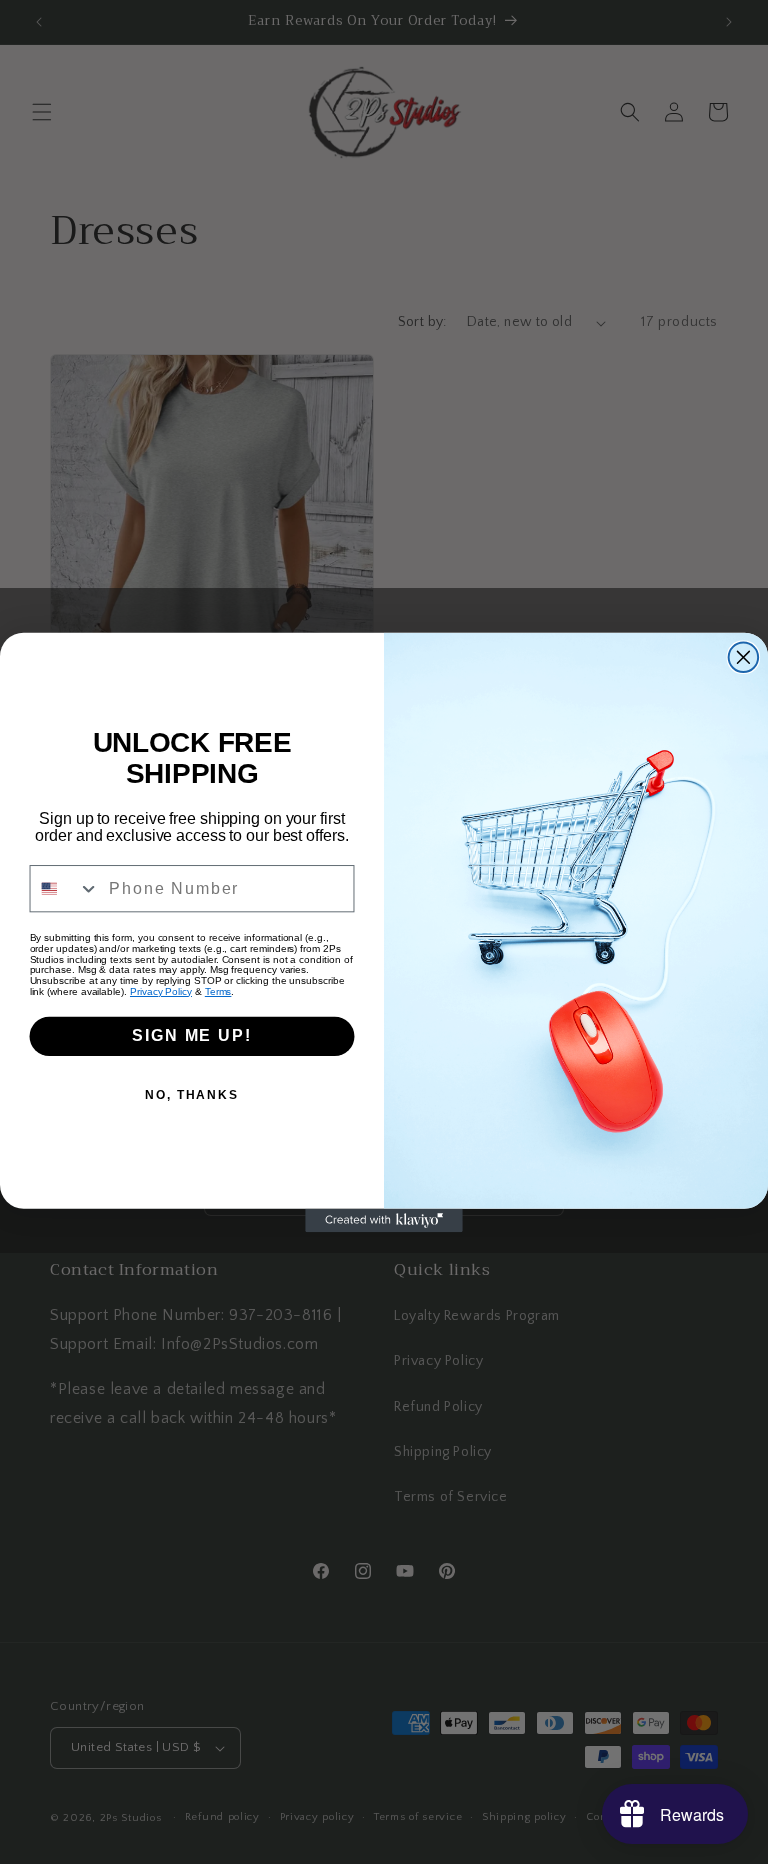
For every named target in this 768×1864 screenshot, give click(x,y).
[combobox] (65, 887)
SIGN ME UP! (191, 1035)
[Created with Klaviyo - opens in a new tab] (384, 1220)
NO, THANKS (192, 1095)
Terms (218, 990)
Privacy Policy (161, 990)
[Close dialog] (744, 657)
